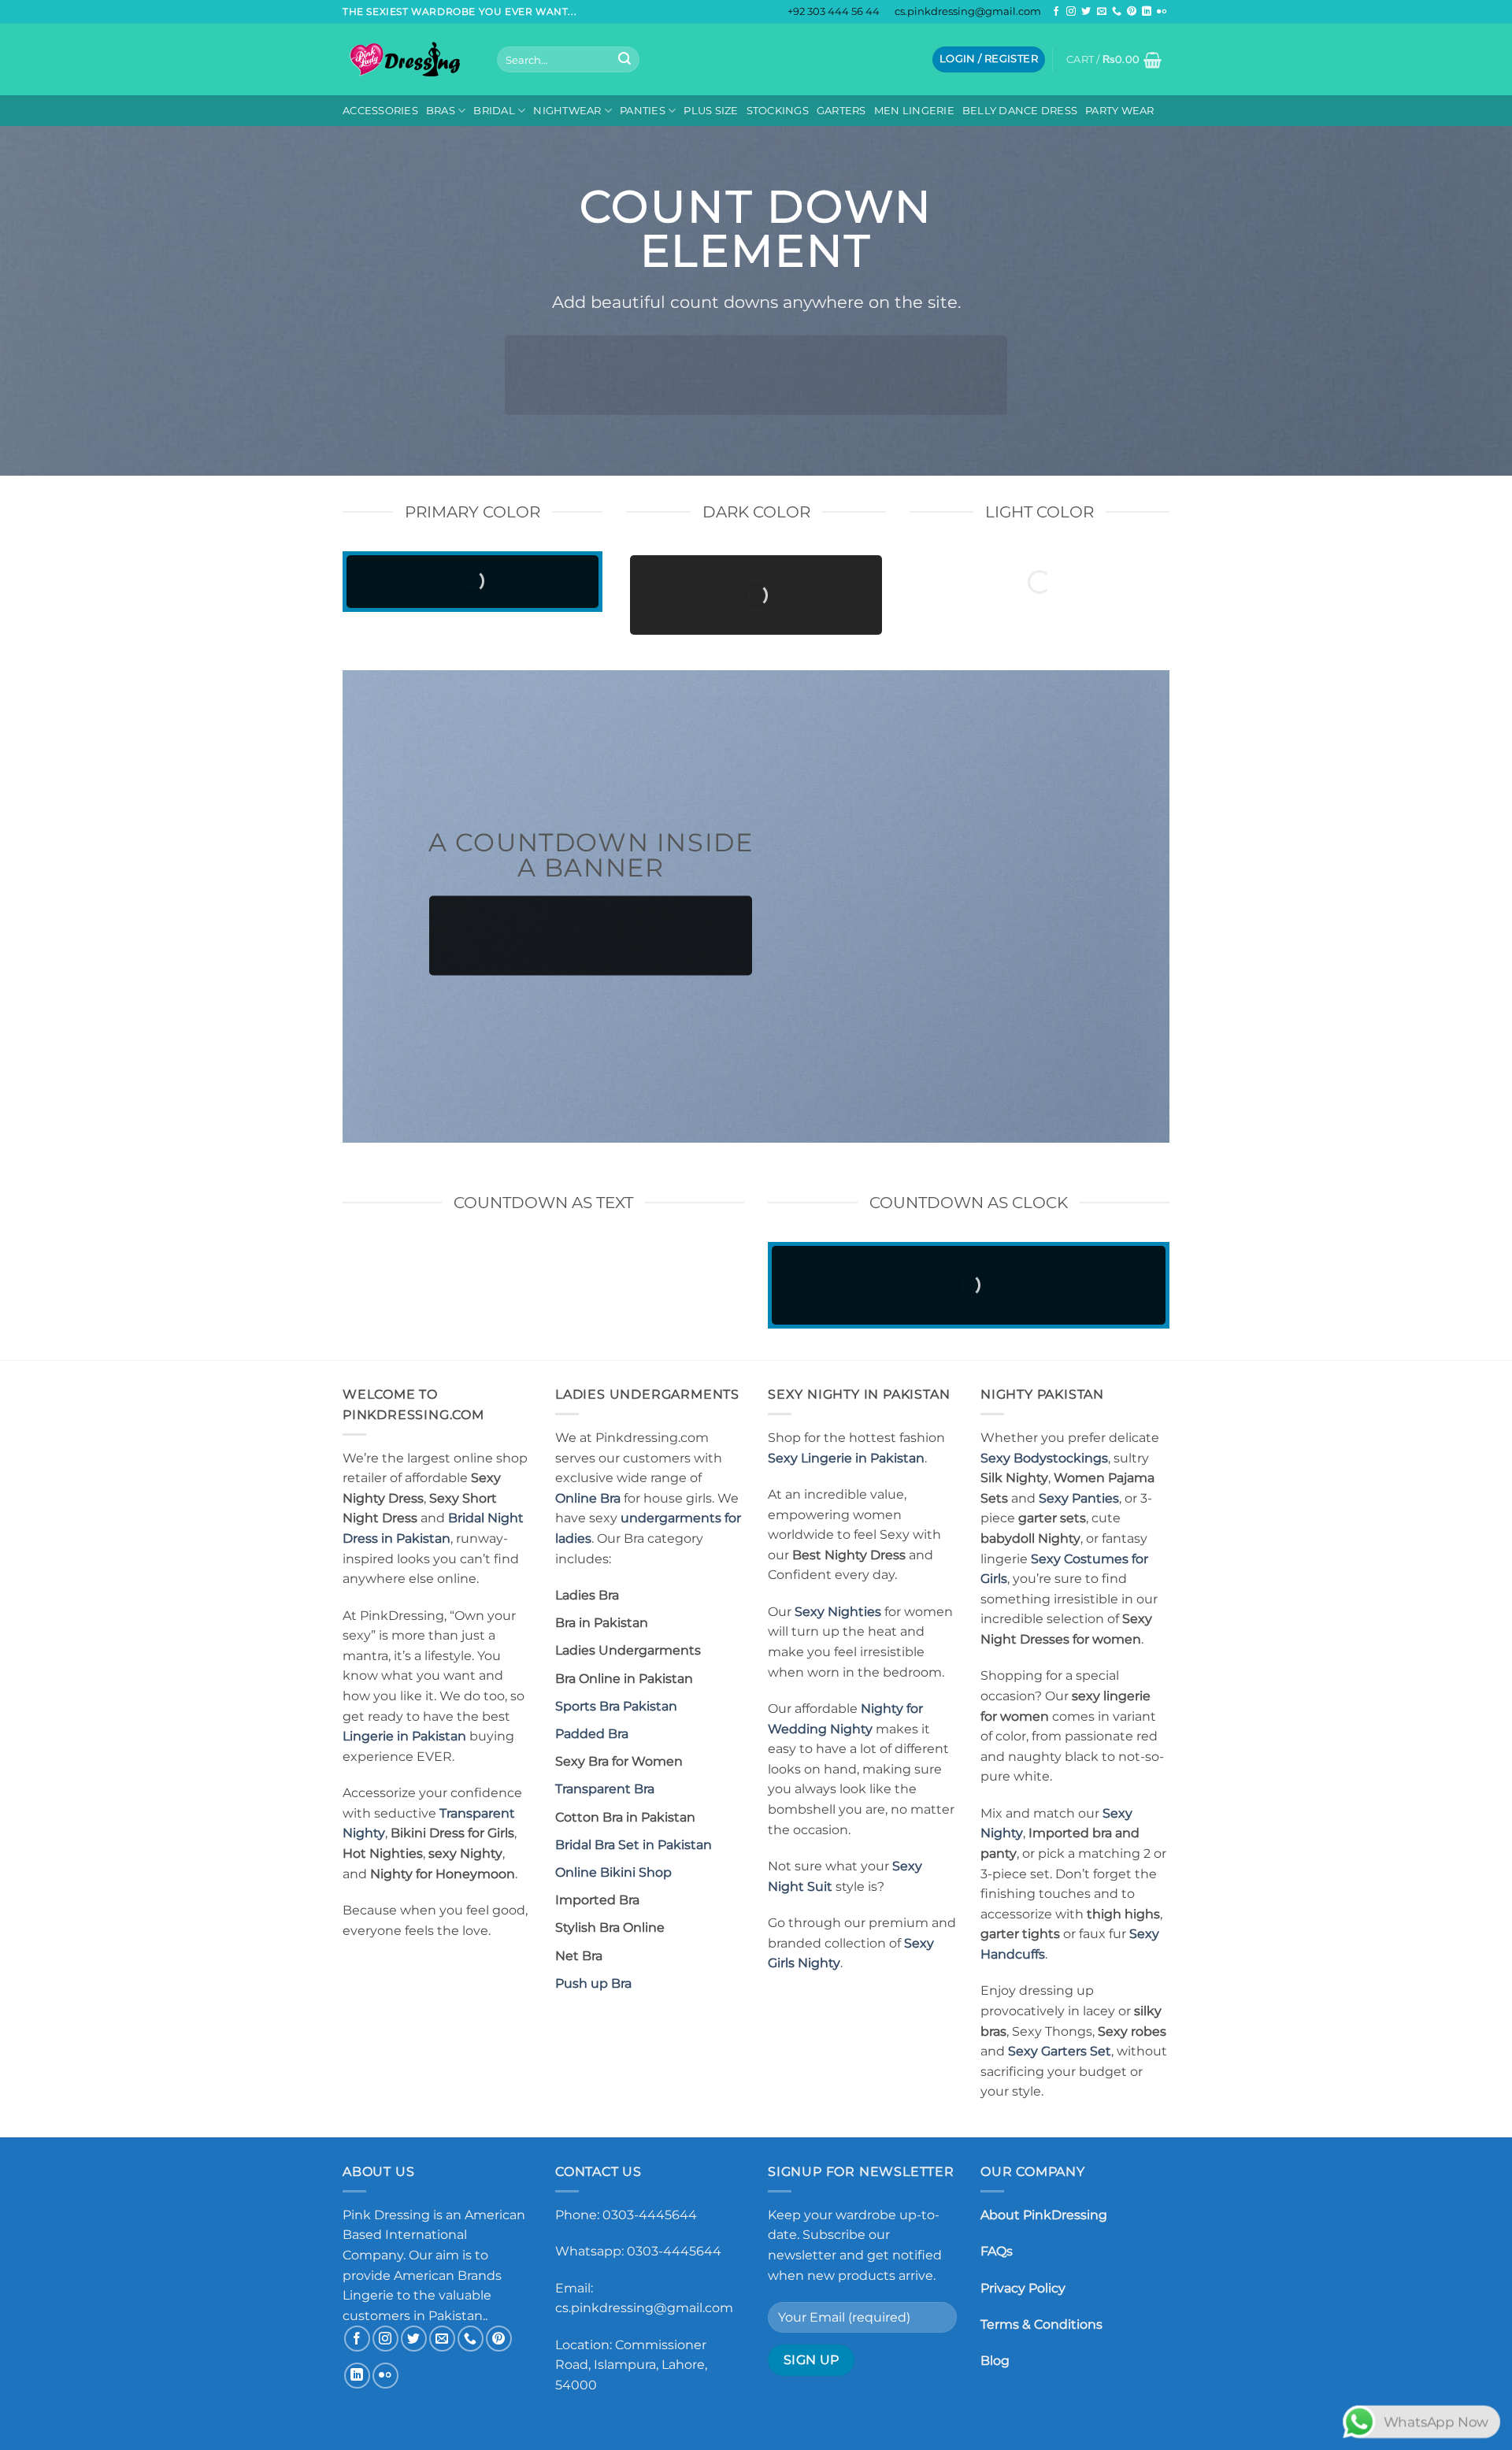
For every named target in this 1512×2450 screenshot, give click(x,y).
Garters (841, 111)
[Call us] (1117, 12)
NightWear (567, 111)
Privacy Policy (1023, 2288)
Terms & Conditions (1041, 2324)
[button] (989, 59)
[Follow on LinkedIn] (1147, 12)
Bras (441, 111)
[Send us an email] (1102, 12)
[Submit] (624, 60)
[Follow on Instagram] (1071, 12)
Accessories (380, 111)
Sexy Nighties (838, 1612)
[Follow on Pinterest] (1132, 12)
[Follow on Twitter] (1086, 12)
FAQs (997, 2251)
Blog (995, 2361)
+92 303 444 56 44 (834, 11)
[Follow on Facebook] (1056, 12)
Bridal (494, 111)
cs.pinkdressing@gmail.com (968, 11)
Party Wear (1120, 111)
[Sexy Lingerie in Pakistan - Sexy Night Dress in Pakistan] (408, 59)
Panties (643, 111)
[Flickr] (1162, 12)
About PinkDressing (1044, 2215)
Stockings (778, 111)
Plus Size (711, 111)
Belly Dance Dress (1020, 111)
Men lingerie (914, 111)
